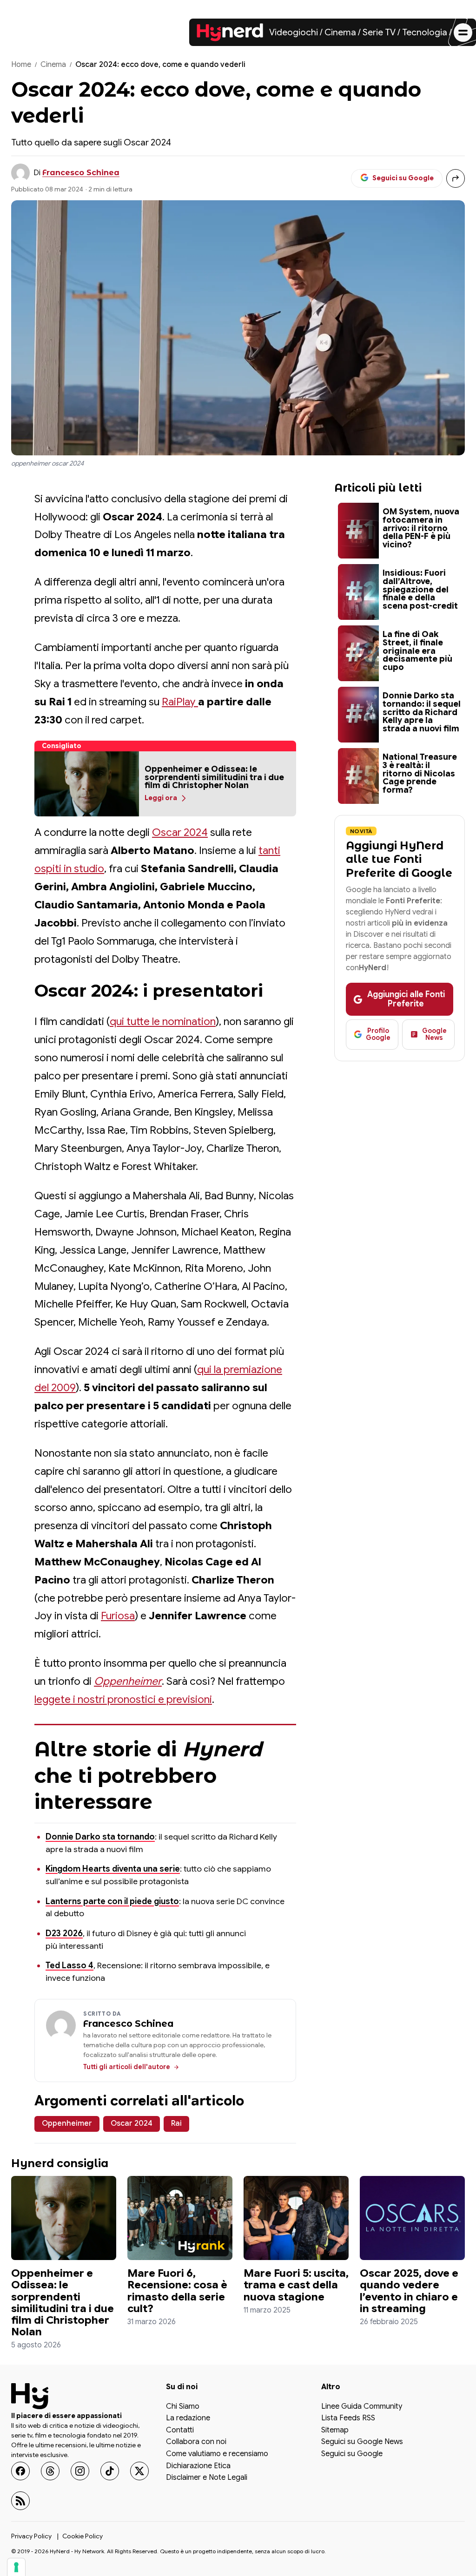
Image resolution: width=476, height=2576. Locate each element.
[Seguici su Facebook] (20, 2471)
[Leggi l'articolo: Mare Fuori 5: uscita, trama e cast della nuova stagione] (296, 2218)
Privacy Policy (31, 2536)
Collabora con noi (196, 2442)
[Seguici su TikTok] (110, 2471)
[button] (87, 784)
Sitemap (335, 2431)
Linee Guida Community (362, 2407)
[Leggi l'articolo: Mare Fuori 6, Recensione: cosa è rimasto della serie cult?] (180, 2218)
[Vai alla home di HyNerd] (230, 33)
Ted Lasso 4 (69, 1965)
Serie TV (379, 32)
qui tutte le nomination (163, 1022)
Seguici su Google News (362, 2442)
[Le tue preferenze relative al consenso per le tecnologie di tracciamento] (16, 2567)
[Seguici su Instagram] (80, 2471)
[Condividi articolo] (456, 178)
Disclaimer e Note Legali (207, 2478)
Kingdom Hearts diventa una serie (113, 1869)
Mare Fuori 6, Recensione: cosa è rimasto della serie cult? (177, 2291)
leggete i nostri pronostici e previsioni (123, 1699)
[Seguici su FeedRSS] (20, 2501)
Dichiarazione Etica (198, 2466)
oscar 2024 (132, 2123)
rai (176, 2123)
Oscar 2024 (180, 832)
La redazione (188, 2418)
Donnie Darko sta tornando (100, 1837)
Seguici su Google (352, 2454)
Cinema (340, 32)
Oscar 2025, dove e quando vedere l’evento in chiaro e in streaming (409, 2291)
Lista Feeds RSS (348, 2418)
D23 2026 (64, 1933)
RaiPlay (180, 702)
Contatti (180, 2431)
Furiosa (118, 1616)
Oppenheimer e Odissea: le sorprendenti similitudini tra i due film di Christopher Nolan (63, 2303)
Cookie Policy (83, 2536)
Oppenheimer (128, 1681)
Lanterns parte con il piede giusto (112, 1901)
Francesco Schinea (81, 173)
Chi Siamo (183, 2407)
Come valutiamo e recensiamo (217, 2454)
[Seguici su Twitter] (139, 2471)
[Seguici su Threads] (50, 2471)
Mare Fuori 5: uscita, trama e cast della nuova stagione (296, 2285)
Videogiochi (294, 32)
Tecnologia (425, 32)
